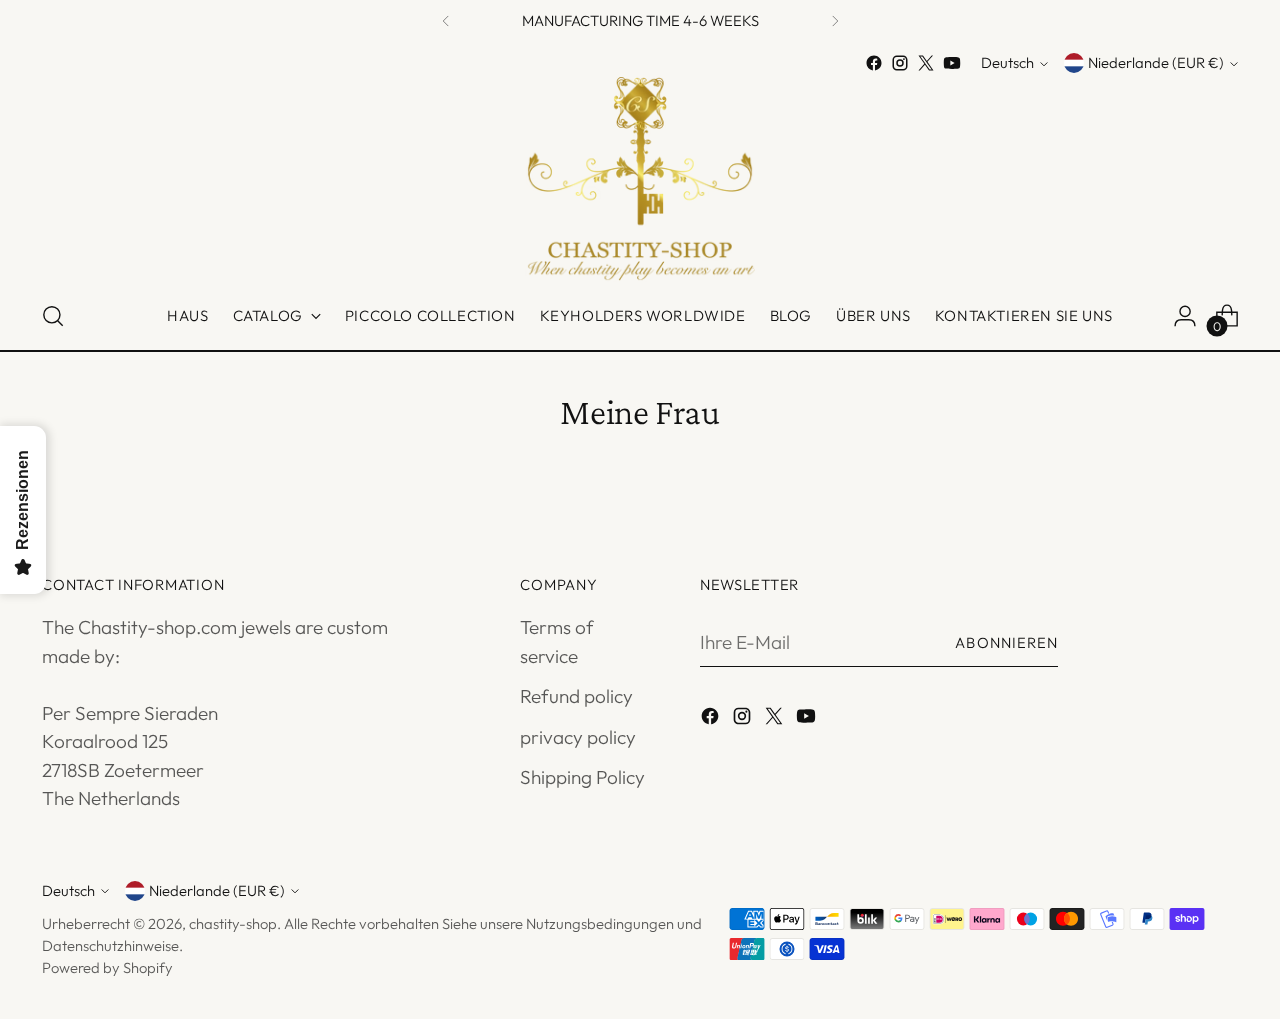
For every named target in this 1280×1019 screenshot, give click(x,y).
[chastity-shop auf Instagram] (900, 63)
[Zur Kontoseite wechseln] (1185, 316)
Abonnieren (1006, 642)
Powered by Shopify (107, 967)
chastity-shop (233, 923)
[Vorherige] (446, 20)
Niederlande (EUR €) (1156, 63)
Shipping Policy (582, 777)
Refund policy (576, 696)
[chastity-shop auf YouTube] (952, 63)
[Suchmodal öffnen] (53, 316)
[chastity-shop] (640, 179)
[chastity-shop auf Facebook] (874, 63)
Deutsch (1007, 63)
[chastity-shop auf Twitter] (926, 63)
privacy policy (578, 737)
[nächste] (835, 20)
